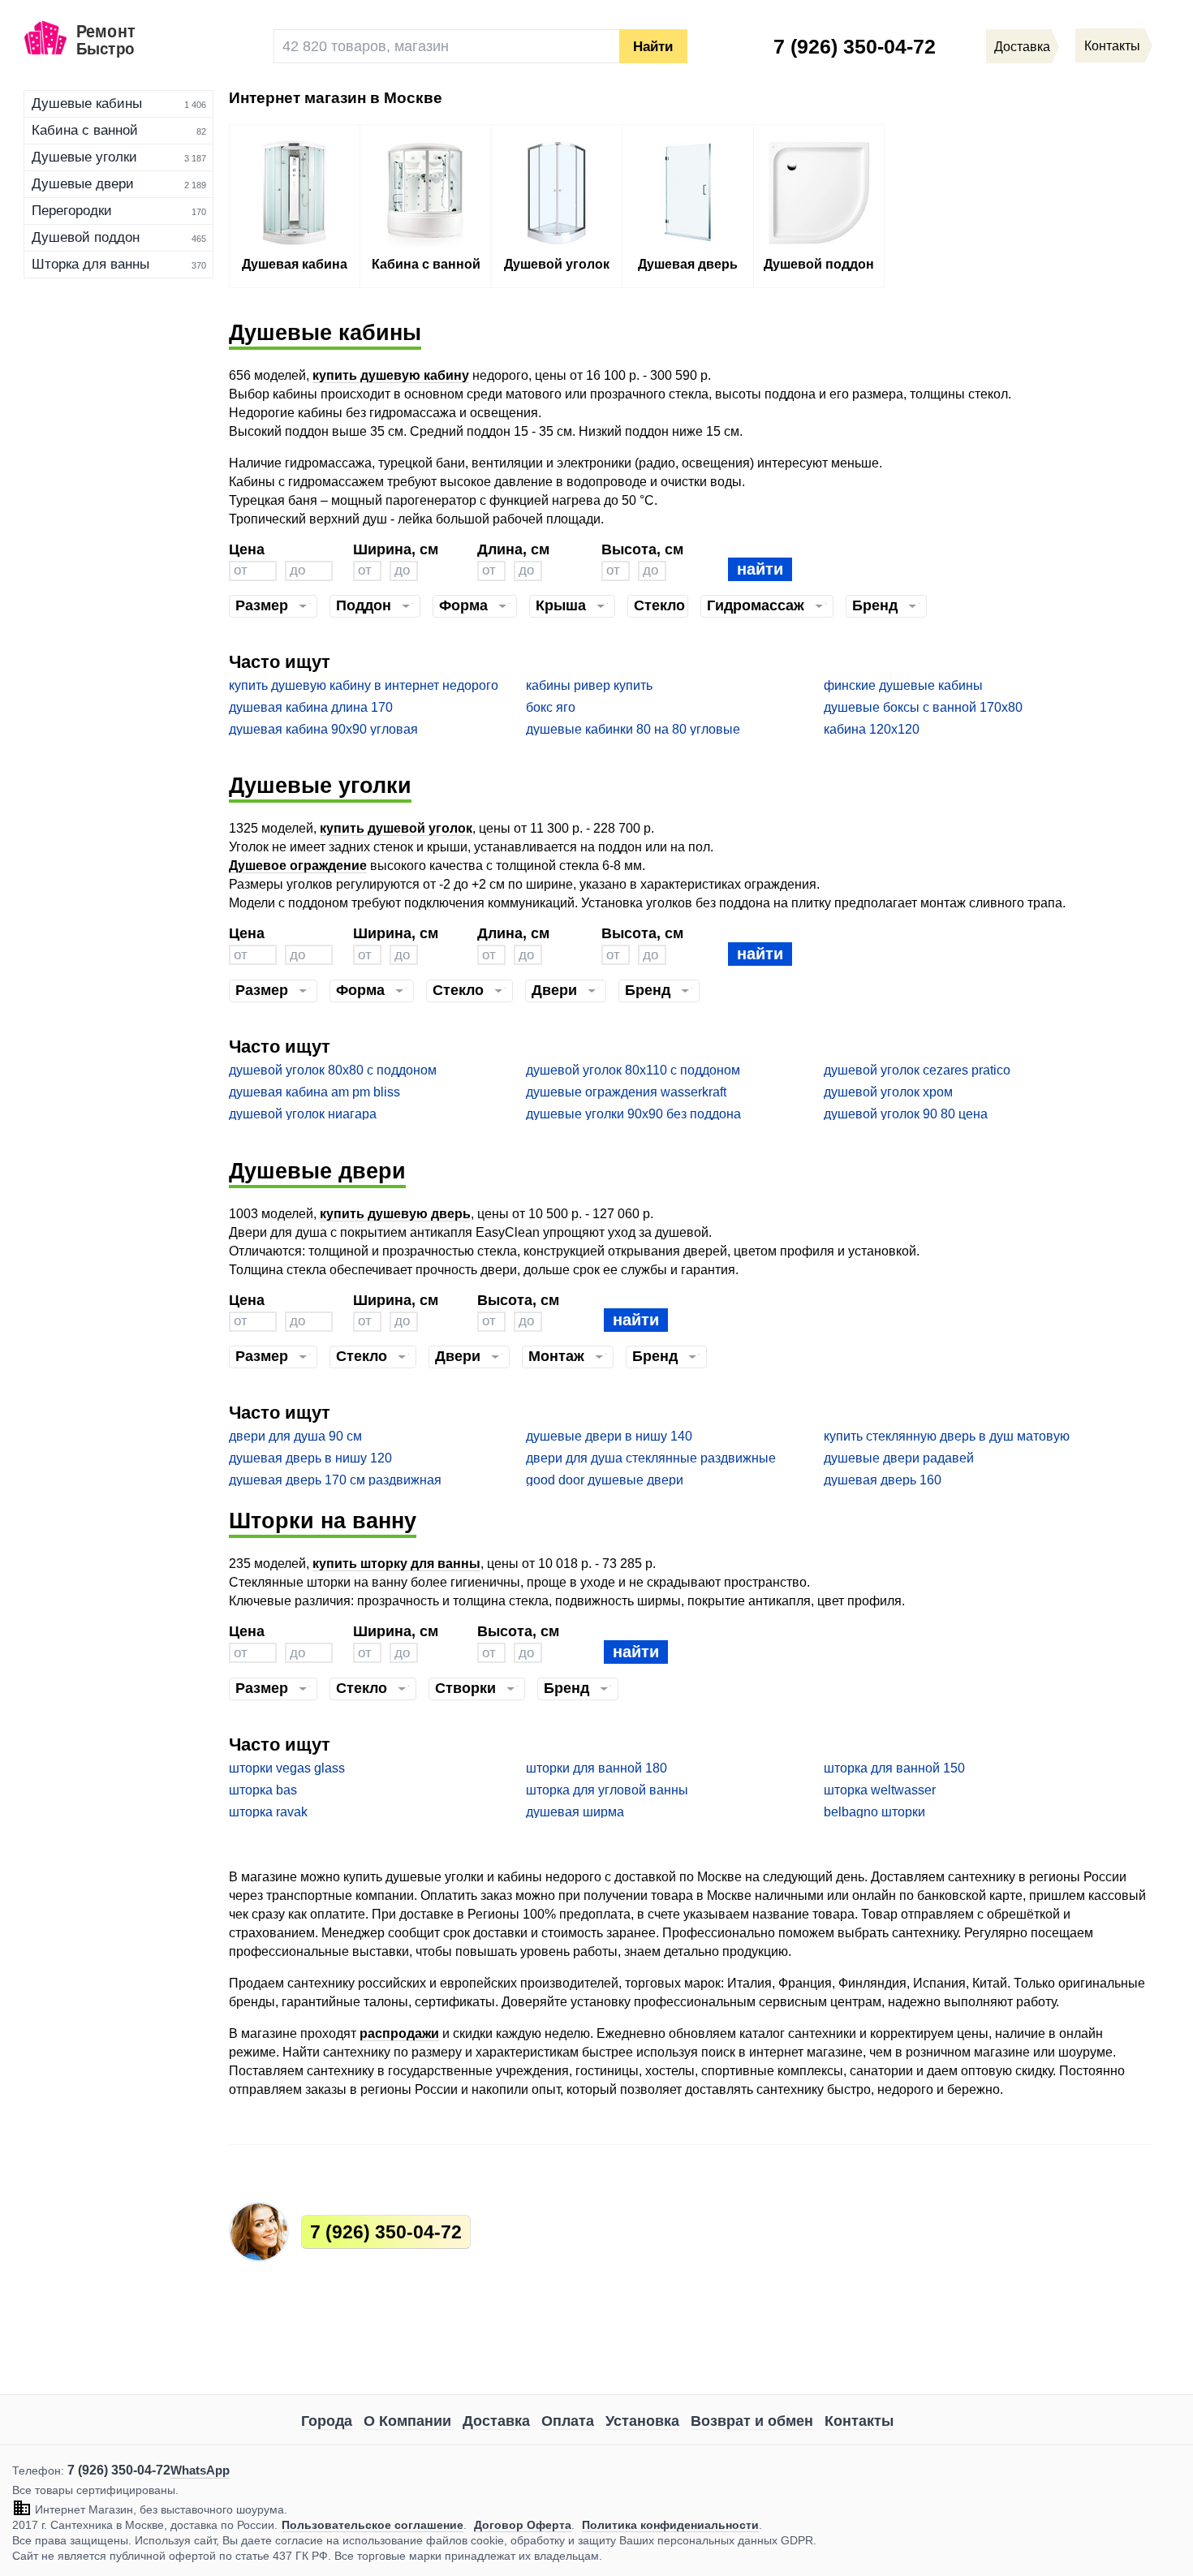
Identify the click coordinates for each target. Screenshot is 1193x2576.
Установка (642, 2421)
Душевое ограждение (298, 866)
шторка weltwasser (880, 1790)
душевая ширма (575, 1812)
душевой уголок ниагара (303, 1114)
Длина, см (513, 549)
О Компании (407, 2421)
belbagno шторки (874, 1812)
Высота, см (642, 549)
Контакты (859, 2421)
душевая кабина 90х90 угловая (323, 729)
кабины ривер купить (589, 685)
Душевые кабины (87, 103)
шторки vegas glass (287, 1768)
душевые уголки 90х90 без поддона (633, 1114)
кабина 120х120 (872, 729)
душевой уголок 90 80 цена (906, 1114)
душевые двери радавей (899, 1458)
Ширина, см (396, 549)
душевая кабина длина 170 (311, 707)
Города (327, 2421)
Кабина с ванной (85, 130)
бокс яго (551, 707)
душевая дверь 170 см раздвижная (335, 1480)
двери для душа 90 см (295, 1436)
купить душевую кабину (391, 375)
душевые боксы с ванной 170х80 (923, 707)
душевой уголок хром (888, 1092)
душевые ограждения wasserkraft (626, 1092)
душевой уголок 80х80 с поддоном (333, 1070)
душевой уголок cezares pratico (917, 1070)
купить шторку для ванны (396, 1564)
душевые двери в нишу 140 (609, 1436)
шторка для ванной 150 (894, 1768)
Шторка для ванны (90, 264)
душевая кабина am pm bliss (314, 1092)
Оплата (568, 2421)
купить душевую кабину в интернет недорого (364, 685)
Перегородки (72, 211)
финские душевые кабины (903, 685)
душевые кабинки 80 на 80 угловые (633, 729)
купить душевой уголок (396, 828)
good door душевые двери (605, 1480)
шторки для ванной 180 (596, 1768)
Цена (247, 549)
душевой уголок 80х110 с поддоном (633, 1070)
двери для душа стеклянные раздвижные (651, 1458)
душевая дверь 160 (883, 1480)
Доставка (496, 2421)
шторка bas (263, 1790)
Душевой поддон (86, 237)
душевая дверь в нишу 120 (310, 1458)
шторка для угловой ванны (607, 1790)
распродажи (399, 2033)
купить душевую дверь (395, 1214)
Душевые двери (83, 184)
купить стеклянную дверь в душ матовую (947, 1436)
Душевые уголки (84, 157)
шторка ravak (268, 1812)
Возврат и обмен (752, 2421)
